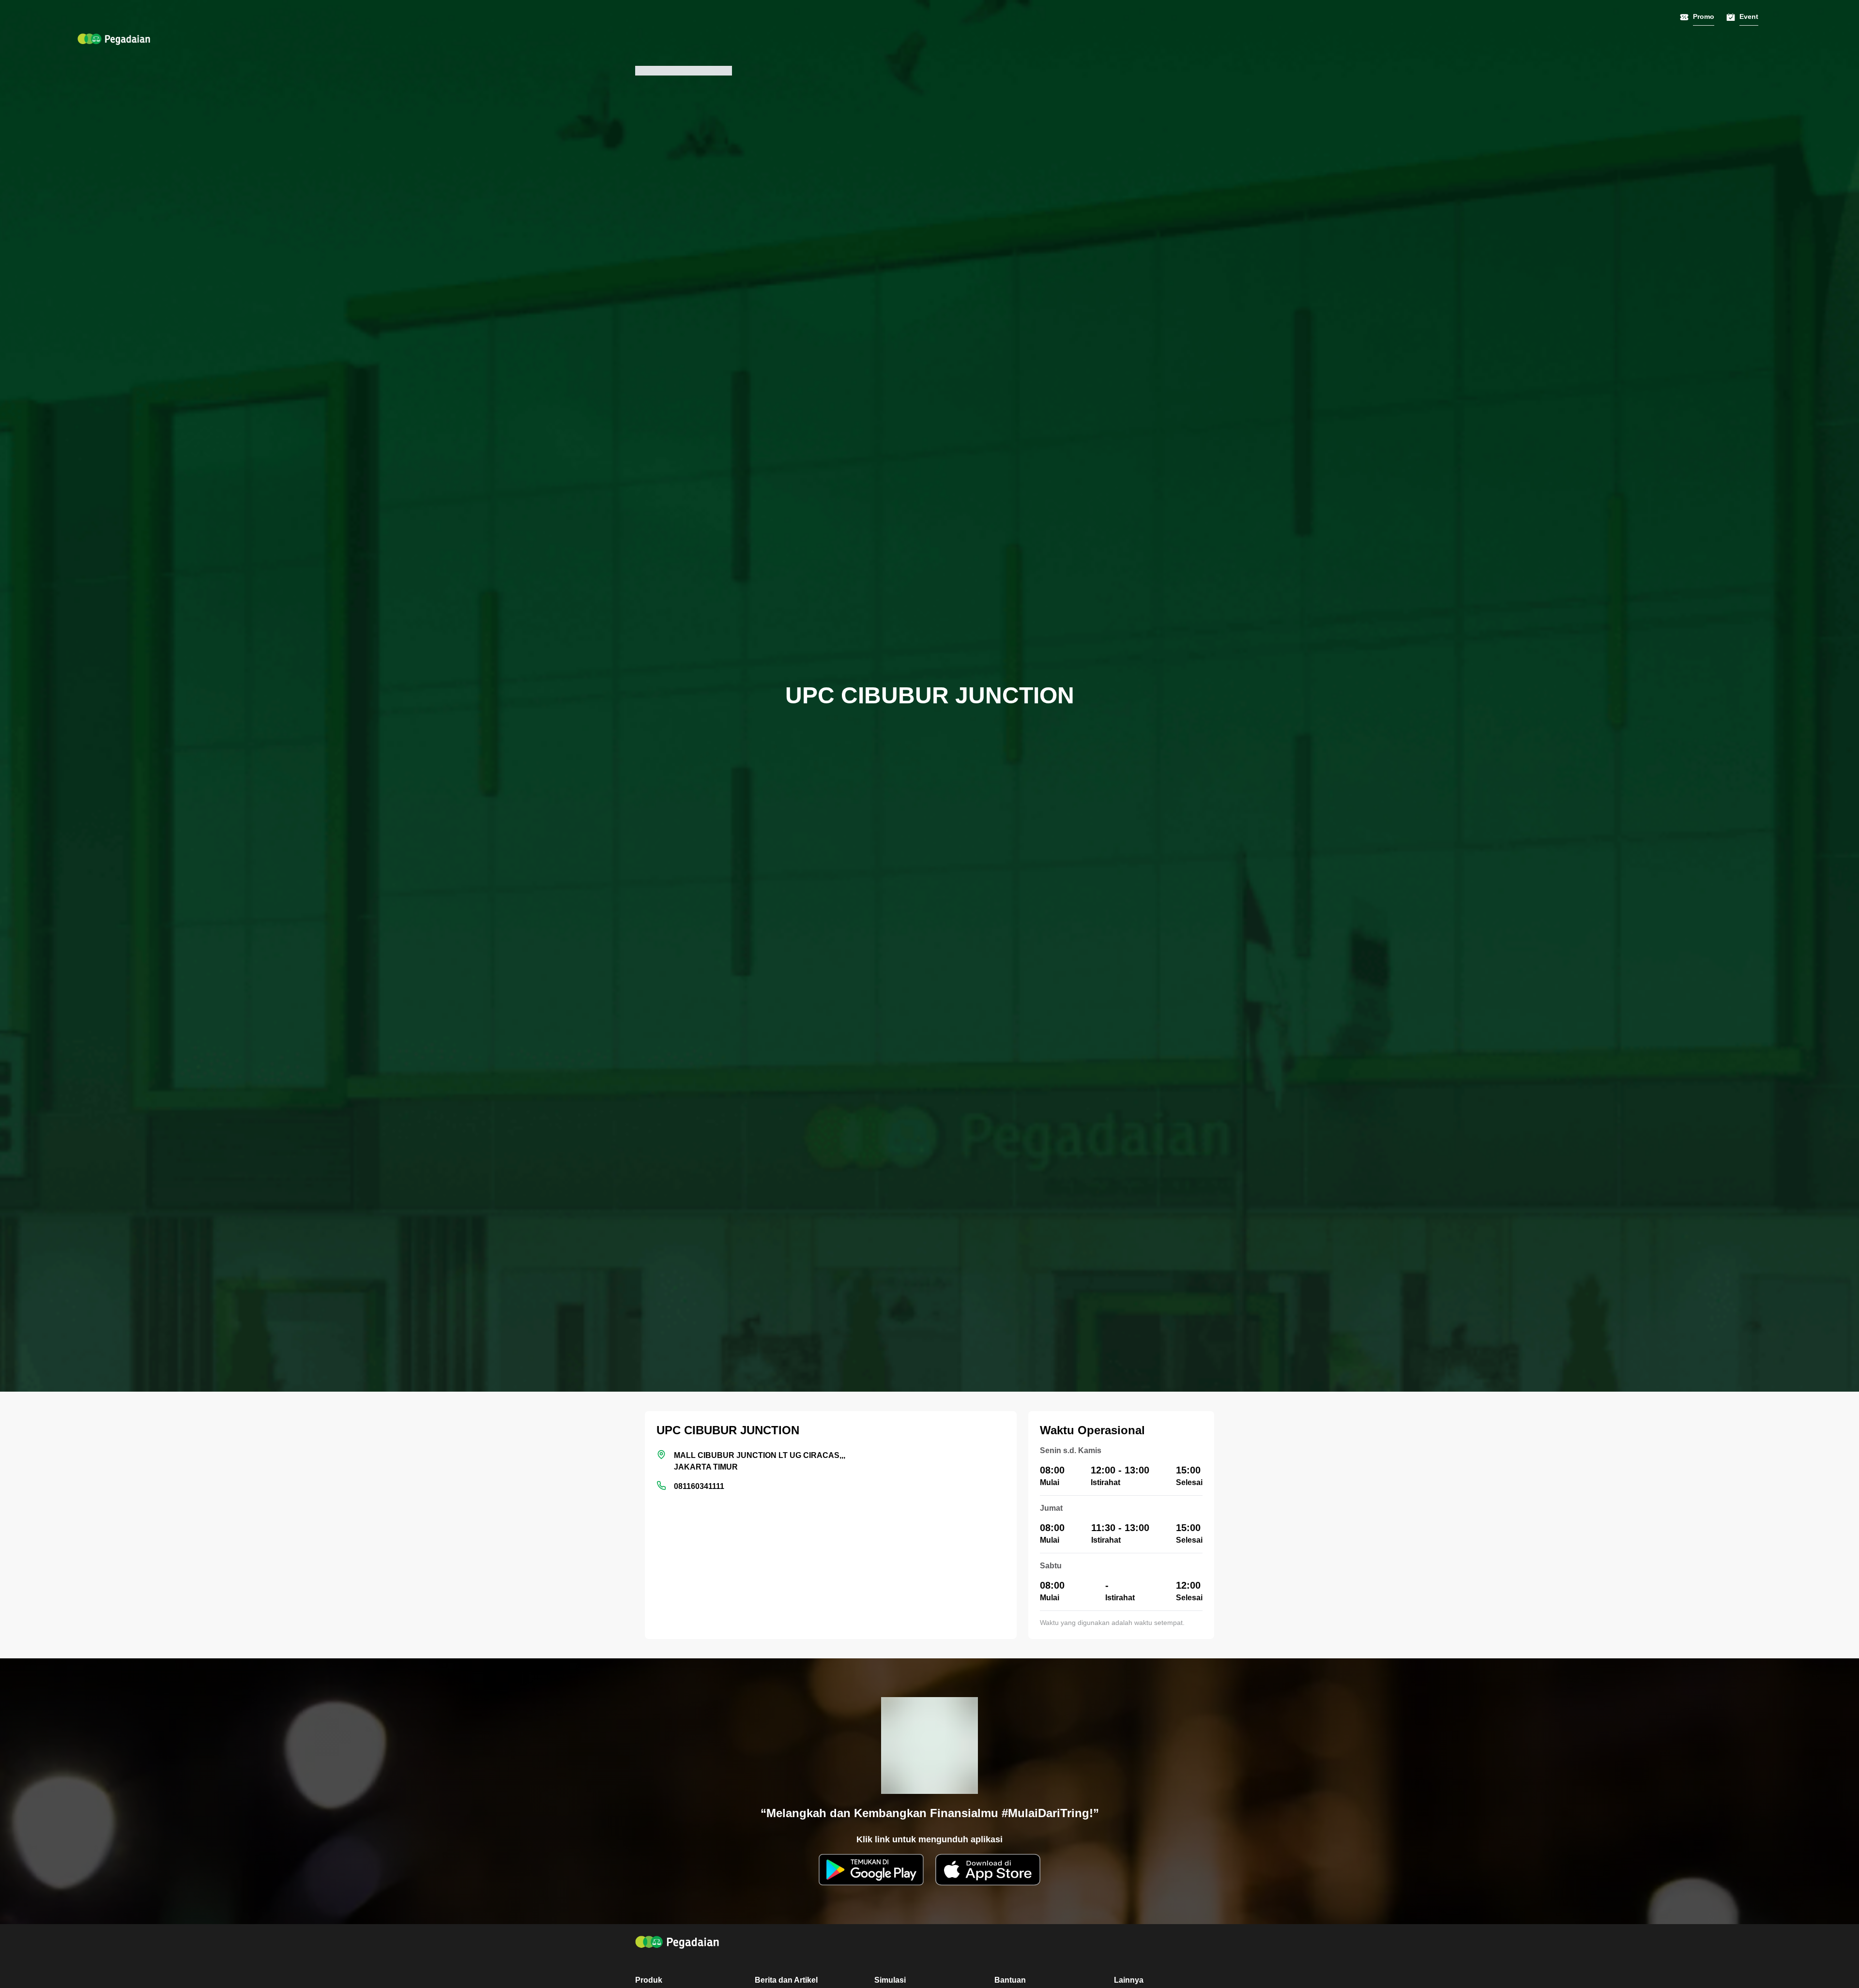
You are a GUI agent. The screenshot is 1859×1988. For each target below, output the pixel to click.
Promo (1704, 16)
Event (1749, 16)
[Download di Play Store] (871, 1870)
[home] (114, 39)
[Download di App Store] (988, 1870)
